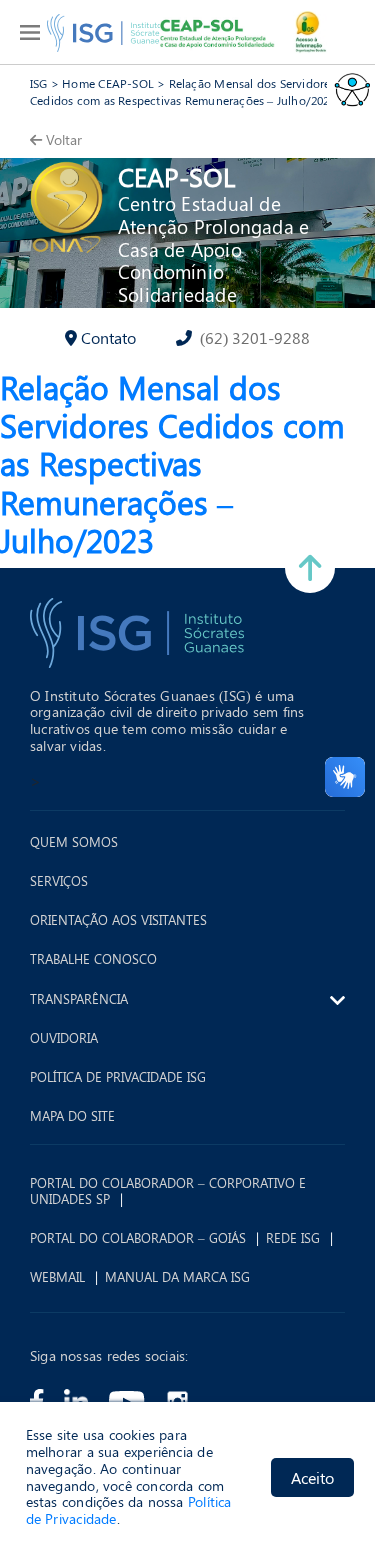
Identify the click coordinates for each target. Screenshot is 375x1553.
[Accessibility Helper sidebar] (351, 89)
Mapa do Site (72, 1116)
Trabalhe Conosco (93, 959)
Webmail (57, 1277)
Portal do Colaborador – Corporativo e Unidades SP (168, 1190)
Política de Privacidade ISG (118, 1077)
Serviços (59, 881)
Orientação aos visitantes (118, 920)
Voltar (64, 139)
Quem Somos (74, 842)
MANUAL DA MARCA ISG (177, 1277)
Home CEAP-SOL (108, 83)
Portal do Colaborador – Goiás (138, 1238)
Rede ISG (293, 1238)
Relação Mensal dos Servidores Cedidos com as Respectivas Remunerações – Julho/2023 (183, 91)
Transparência (79, 999)
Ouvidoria (64, 1038)
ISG (39, 83)
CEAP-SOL (176, 176)
